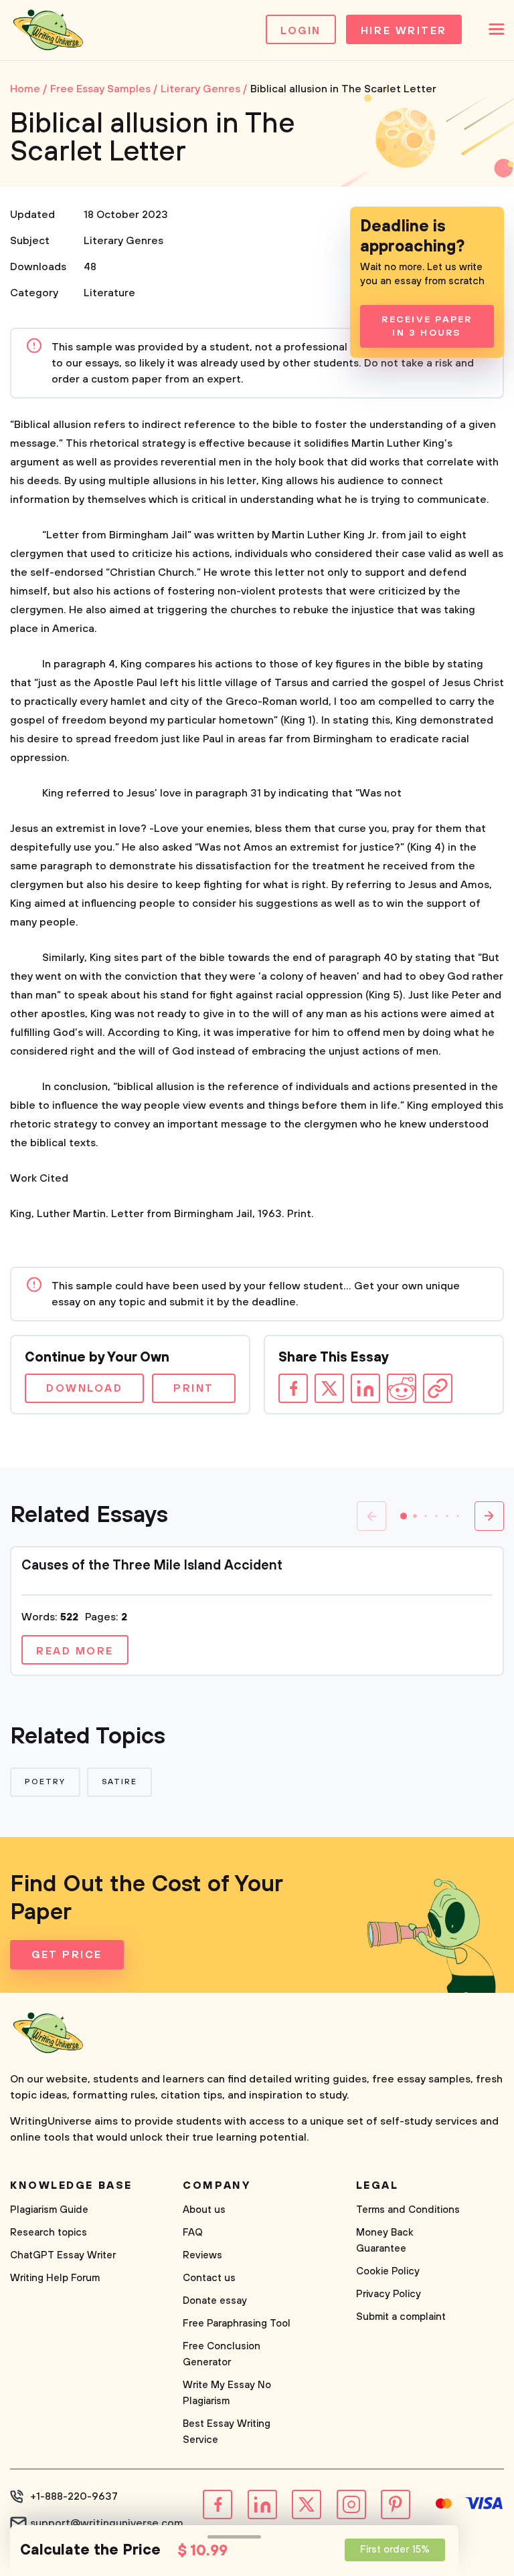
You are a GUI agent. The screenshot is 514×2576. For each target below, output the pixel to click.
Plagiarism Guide (49, 2210)
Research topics (49, 2233)
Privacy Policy (389, 2294)
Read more (75, 1651)
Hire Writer (404, 31)
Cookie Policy (388, 2271)
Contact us (209, 2278)
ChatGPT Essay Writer (63, 2255)
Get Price (67, 1955)
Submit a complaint (401, 2317)
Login (301, 31)
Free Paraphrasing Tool (237, 2324)
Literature (109, 293)
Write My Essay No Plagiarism (227, 2393)
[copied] (438, 1388)
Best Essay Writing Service (227, 2432)
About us (204, 2210)
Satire (120, 1782)
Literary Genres (123, 241)
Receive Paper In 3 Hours (427, 326)
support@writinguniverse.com (107, 2523)
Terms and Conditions (408, 2210)
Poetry (45, 1782)
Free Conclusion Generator (222, 2354)
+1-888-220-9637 (74, 2496)
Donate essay (215, 2301)
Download (84, 1388)
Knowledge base (71, 2185)
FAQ (193, 2233)
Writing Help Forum (55, 2278)
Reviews (202, 2255)
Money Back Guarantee (385, 2241)
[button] (404, 1516)
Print (194, 1388)
